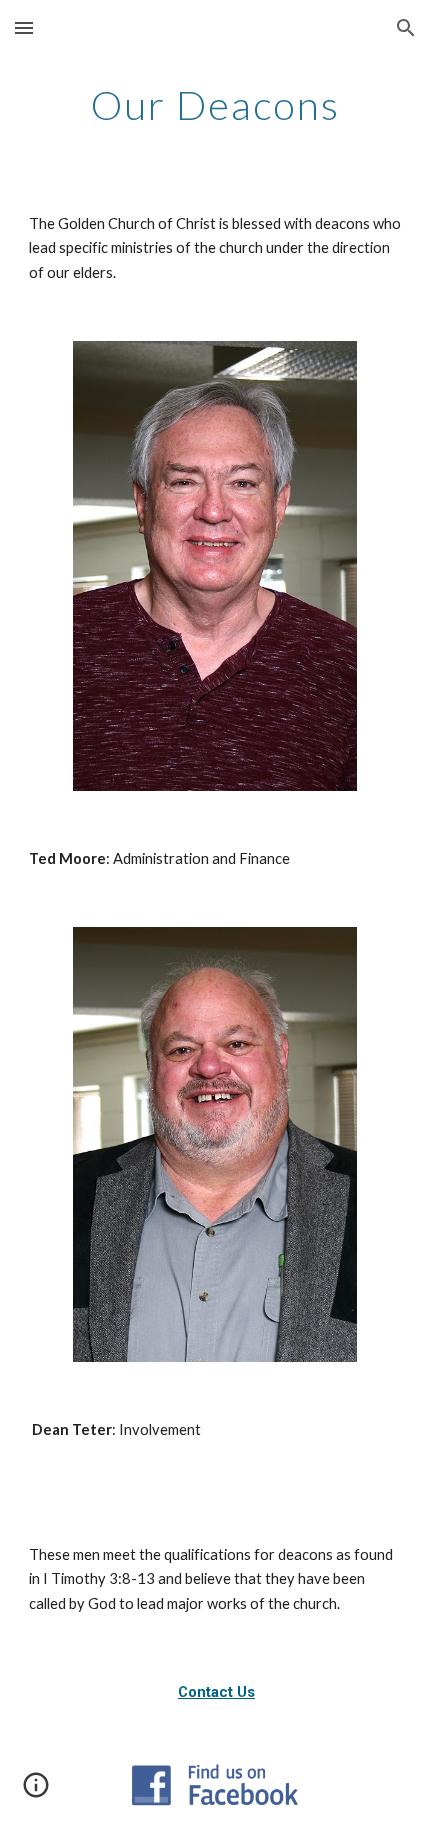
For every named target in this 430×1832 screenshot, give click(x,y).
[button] (24, 27)
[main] (215, 105)
